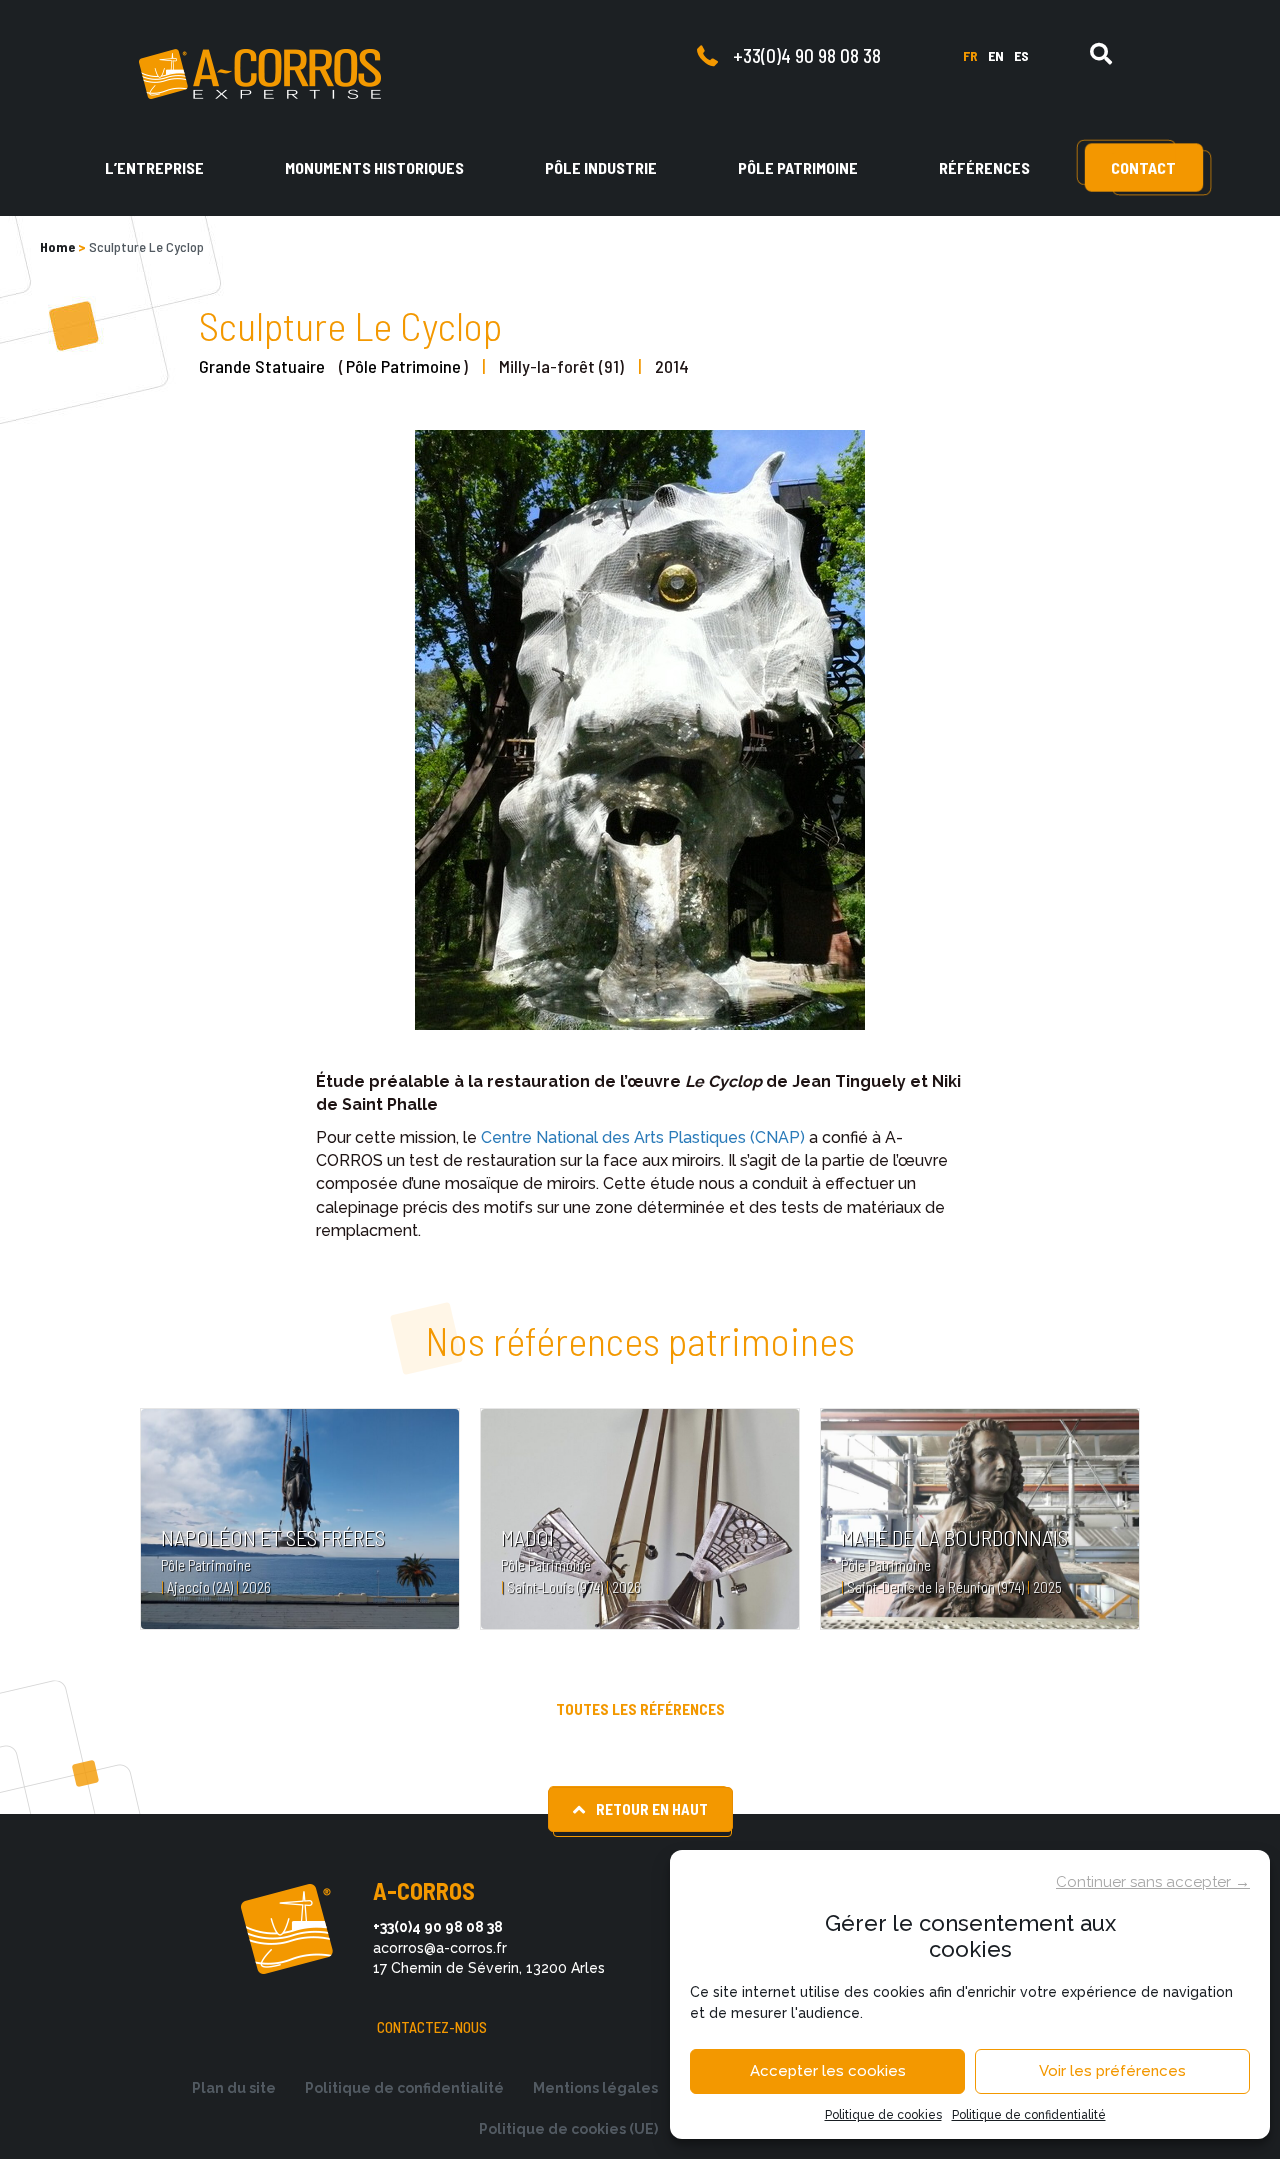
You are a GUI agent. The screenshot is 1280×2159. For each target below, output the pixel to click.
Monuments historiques (374, 167)
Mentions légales (595, 2088)
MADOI (527, 1537)
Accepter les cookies (828, 2071)
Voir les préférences (1112, 2071)
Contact (1143, 167)
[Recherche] (1101, 54)
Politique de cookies (883, 2115)
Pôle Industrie (601, 167)
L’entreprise (154, 167)
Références (984, 167)
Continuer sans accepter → (1153, 1882)
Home (57, 246)
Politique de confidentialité (1029, 2115)
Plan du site (234, 2088)
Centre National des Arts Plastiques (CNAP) (643, 1137)
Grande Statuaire (262, 366)
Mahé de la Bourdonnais (954, 1537)
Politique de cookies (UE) (568, 2129)
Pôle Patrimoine (798, 167)
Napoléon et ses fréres (273, 1537)
